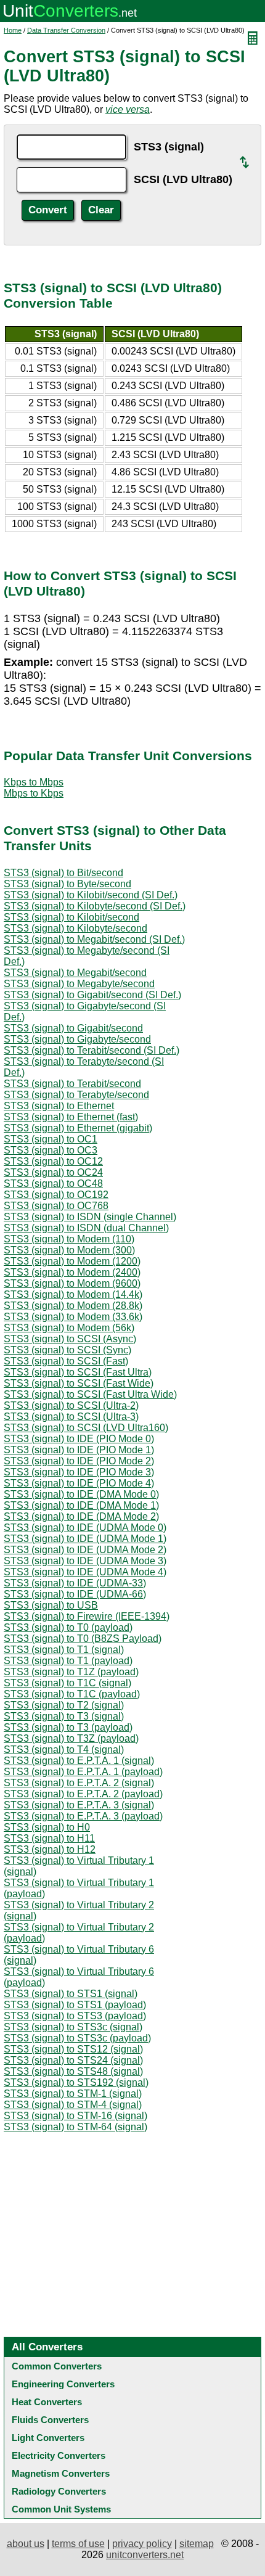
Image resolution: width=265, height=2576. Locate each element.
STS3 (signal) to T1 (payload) (68, 1661)
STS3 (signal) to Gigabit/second (73, 1028)
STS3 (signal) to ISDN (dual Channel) (86, 1228)
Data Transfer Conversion (66, 30)
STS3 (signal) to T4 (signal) (64, 1749)
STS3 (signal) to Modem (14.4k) (73, 1294)
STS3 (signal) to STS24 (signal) (73, 2060)
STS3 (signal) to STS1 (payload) (75, 2005)
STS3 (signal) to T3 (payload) (68, 1727)
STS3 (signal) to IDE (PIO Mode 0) (79, 1439)
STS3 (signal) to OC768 (56, 1206)
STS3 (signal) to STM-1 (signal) (73, 2094)
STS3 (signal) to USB (51, 1605)
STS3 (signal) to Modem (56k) (69, 1328)
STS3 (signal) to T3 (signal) (64, 1716)
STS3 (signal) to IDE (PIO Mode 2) (79, 1461)
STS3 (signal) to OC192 (56, 1195)
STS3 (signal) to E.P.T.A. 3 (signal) (79, 1805)
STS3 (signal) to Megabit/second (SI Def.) (94, 939)
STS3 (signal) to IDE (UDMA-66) (75, 1594)
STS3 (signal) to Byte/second (67, 884)
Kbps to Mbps (34, 782)
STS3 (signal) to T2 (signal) (64, 1705)
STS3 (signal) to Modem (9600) (72, 1283)
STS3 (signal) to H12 (50, 1849)
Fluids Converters (50, 2420)
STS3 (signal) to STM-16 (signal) (75, 2116)
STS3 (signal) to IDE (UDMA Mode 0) (85, 1528)
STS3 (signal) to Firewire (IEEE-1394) (87, 1616)
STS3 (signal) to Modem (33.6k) (73, 1317)
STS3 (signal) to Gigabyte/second (77, 1039)
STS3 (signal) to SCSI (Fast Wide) (79, 1383)
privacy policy (142, 2544)
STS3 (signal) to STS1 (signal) (71, 1994)
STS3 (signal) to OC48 (53, 1183)
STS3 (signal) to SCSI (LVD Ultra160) (86, 1428)
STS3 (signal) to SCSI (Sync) (67, 1350)
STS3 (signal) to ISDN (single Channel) (90, 1217)
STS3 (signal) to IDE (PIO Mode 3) (79, 1472)
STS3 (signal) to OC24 (53, 1172)
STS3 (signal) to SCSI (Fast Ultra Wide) (90, 1394)
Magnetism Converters (61, 2473)
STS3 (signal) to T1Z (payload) (71, 1672)
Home (13, 30)
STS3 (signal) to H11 (49, 1838)
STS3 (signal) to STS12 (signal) (73, 2049)
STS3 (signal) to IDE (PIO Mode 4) (79, 1483)
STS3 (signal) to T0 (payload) (68, 1627)
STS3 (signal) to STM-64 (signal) (75, 2127)
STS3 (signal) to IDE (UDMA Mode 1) (85, 1539)
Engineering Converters (63, 2384)
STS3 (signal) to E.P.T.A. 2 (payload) (83, 1794)
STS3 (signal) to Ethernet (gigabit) (78, 1128)
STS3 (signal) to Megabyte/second (79, 984)
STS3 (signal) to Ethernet (59, 1106)
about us (26, 2544)
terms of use (78, 2544)
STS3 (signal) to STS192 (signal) (76, 2082)
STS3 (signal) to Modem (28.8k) (73, 1306)
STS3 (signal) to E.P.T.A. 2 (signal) (79, 1783)
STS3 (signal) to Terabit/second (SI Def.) (92, 1050)
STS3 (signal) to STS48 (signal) (73, 2071)
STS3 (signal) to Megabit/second (75, 973)
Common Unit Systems (61, 2509)
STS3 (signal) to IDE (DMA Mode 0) (81, 1494)
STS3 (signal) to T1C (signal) (67, 1683)
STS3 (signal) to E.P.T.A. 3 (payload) (83, 1816)
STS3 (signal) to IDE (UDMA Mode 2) (85, 1550)
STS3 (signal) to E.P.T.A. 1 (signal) (79, 1761)
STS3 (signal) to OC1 (51, 1139)
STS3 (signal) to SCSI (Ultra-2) (71, 1405)
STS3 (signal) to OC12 (53, 1161)
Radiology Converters (59, 2491)
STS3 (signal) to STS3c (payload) (77, 2038)
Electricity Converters (59, 2455)
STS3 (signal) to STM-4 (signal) (73, 2105)
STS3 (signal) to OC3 (51, 1150)
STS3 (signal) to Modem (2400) (72, 1272)
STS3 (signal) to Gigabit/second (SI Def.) (92, 995)
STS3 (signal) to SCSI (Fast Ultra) (78, 1372)
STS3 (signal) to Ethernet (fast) (71, 1117)
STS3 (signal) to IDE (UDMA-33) (75, 1583)
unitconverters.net (145, 2555)
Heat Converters (47, 2402)
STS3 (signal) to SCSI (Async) (70, 1339)
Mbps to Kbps (34, 793)
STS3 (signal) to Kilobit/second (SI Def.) (91, 895)
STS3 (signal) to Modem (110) (69, 1239)
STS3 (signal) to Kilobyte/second (75, 928)
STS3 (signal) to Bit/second (63, 873)
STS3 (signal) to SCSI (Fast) (66, 1361)
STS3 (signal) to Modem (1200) (72, 1261)
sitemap (197, 2544)
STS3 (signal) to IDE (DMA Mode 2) (81, 1516)
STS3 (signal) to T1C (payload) (72, 1694)
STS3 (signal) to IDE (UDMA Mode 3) (85, 1561)
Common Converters (57, 2366)
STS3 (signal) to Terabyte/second (76, 1095)
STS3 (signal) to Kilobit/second (71, 917)
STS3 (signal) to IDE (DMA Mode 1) (81, 1505)
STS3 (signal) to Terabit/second (72, 1084)
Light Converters (48, 2438)
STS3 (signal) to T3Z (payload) (71, 1738)
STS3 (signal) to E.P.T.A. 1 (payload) (83, 1772)
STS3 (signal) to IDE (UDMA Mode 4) (85, 1572)
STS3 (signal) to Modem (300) (69, 1250)
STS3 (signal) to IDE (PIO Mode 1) (79, 1450)
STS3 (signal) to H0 (47, 1827)
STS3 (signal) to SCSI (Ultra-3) (71, 1417)
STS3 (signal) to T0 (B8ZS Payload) (83, 1639)
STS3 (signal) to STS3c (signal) (73, 2027)
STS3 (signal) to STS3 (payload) (75, 2016)
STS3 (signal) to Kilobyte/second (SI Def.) (95, 906)
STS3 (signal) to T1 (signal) (64, 1650)
